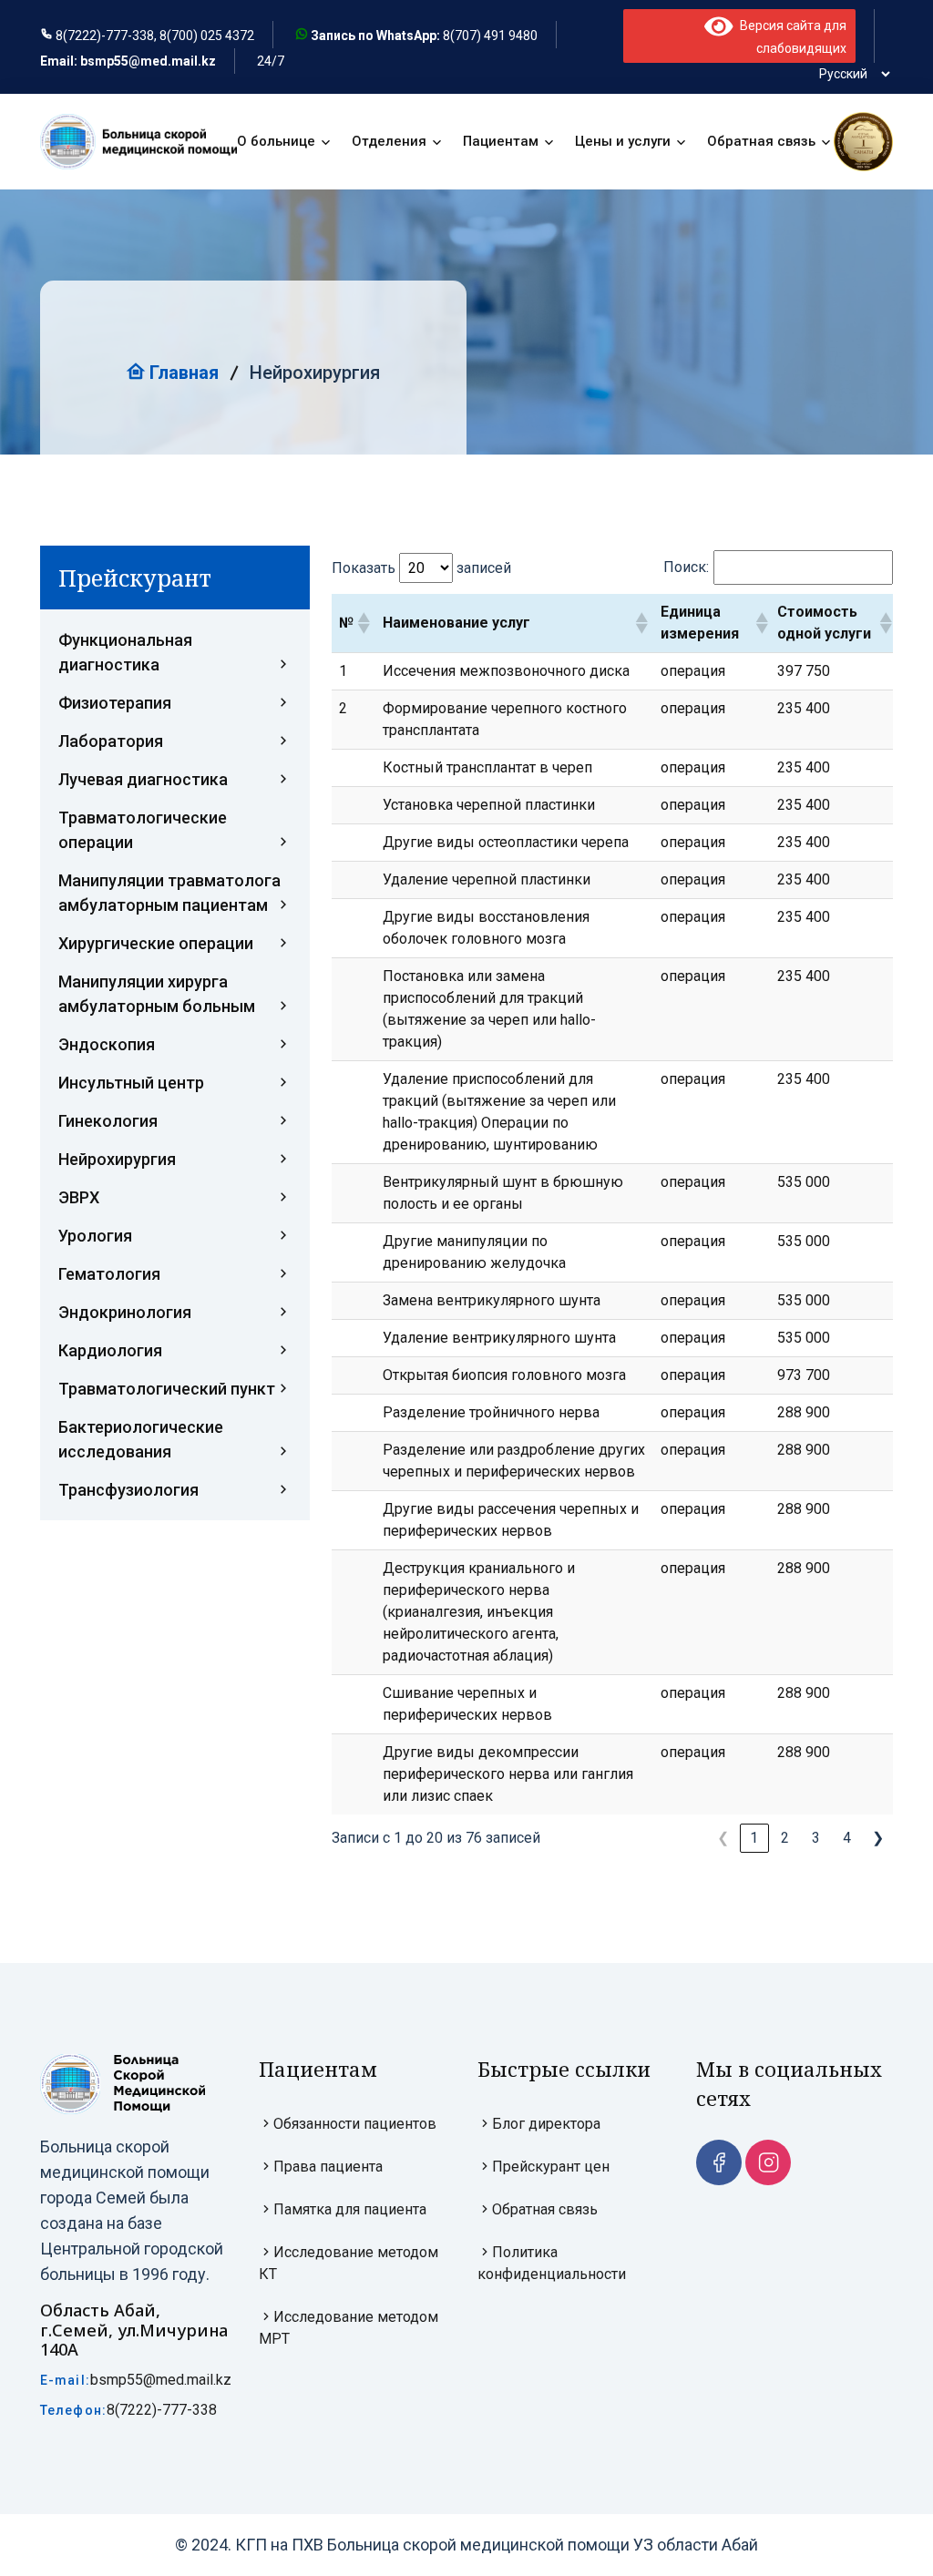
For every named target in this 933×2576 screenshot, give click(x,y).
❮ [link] (723, 1838)
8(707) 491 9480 (490, 36)
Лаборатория (111, 741)
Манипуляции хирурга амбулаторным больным (157, 994)
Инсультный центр (131, 1083)
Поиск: (686, 567)
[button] (363, 623)
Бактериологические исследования (141, 1439)
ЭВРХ (79, 1197)
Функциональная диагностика (125, 652)
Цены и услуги (623, 142)
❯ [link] (878, 1838)
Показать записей (421, 568)
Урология (95, 1236)
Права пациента (328, 2167)
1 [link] (754, 1838)
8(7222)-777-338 (162, 2410)
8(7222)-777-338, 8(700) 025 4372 (155, 36)
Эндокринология (125, 1312)
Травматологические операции (143, 830)
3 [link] (816, 1838)
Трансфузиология (128, 1490)
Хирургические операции (156, 943)
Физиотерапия (115, 703)
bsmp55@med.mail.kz (161, 2380)
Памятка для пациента (350, 2209)
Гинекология (108, 1121)
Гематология (109, 1274)
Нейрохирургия (117, 1159)
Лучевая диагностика (143, 779)
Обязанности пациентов (355, 2124)
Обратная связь (761, 142)
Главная (182, 373)
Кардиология (110, 1350)
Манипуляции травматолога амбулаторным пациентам (169, 893)
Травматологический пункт (167, 1389)
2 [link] (785, 1838)
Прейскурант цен (551, 2167)
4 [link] (847, 1838)
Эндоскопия (107, 1044)
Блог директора (546, 2124)
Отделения (389, 142)
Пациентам (501, 142)
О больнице (276, 142)
